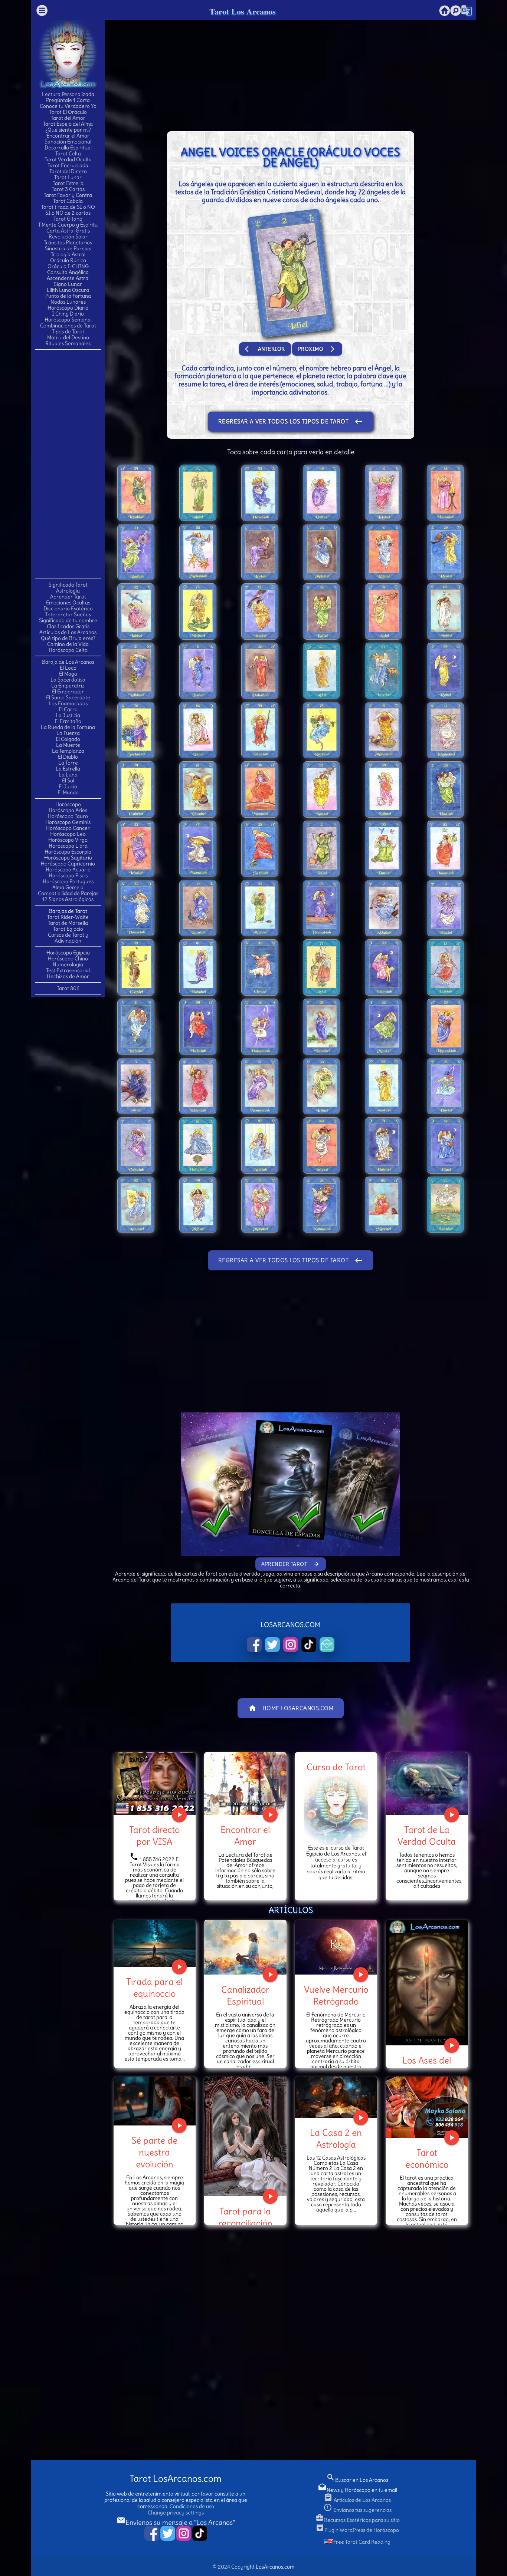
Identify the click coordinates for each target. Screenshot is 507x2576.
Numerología (68, 964)
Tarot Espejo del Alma (68, 124)
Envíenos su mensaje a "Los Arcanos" (176, 2522)
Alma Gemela (68, 887)
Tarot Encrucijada (68, 165)
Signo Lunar (68, 284)
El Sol (68, 781)
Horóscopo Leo (68, 834)
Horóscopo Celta (68, 650)
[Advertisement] (68, 464)
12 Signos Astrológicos (68, 899)
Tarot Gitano (68, 219)
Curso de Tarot (336, 1767)
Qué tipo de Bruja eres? (68, 638)
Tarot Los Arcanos (243, 11)
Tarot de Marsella (68, 923)
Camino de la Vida (68, 644)
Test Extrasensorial (68, 970)
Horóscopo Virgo (68, 840)
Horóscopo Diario (68, 308)
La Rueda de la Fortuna (68, 727)
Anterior (265, 349)
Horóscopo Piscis (68, 875)
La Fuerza (68, 733)
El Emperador (68, 692)
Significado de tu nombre (68, 620)
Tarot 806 (68, 988)
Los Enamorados (68, 703)
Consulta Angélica (68, 272)
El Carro (68, 709)
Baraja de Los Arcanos (68, 662)
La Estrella (68, 769)
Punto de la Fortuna (68, 296)
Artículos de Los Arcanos (68, 632)
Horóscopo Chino (68, 959)
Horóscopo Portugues (68, 881)
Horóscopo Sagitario (68, 858)
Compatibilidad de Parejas (68, 893)
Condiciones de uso (192, 2506)
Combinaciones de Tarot (68, 326)
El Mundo (68, 792)
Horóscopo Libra (68, 846)
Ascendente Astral (68, 278)
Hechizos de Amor (68, 976)
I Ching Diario (68, 314)
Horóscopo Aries (68, 810)
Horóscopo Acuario (68, 870)
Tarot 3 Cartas (68, 189)
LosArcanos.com (275, 2567)
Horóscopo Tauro (68, 816)
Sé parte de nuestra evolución (154, 2152)
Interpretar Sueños (68, 614)
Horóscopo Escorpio (68, 852)
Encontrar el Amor (68, 136)
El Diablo (68, 757)
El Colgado (68, 739)
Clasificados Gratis (68, 626)
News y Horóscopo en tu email (357, 2490)
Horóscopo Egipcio (68, 953)
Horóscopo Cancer (68, 828)
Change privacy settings (176, 2513)
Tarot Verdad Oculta (68, 159)
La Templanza (68, 751)
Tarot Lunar (68, 177)
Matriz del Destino (68, 337)
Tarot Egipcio (68, 929)
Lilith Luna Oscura (68, 290)
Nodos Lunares (68, 302)
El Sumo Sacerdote (68, 697)
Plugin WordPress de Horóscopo (357, 2530)
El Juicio (68, 786)
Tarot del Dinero (68, 171)
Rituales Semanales (68, 343)
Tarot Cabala (68, 201)
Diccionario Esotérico (68, 608)
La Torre (68, 763)
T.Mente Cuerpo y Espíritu (68, 225)
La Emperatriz (68, 686)
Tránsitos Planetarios (68, 243)
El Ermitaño (68, 721)
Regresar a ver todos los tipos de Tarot (291, 422)
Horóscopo (68, 804)
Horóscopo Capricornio (68, 864)
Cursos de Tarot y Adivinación (68, 938)
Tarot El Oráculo (68, 112)
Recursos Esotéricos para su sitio (357, 2520)
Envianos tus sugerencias (357, 2510)
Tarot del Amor (68, 118)
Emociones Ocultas (68, 603)
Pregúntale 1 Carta (68, 100)
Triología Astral (68, 254)
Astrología (68, 591)
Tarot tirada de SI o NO (68, 207)
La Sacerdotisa (68, 680)
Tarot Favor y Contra (68, 195)
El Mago (68, 674)
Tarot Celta (68, 154)
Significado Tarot (68, 585)
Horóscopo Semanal (68, 320)
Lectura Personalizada (68, 94)
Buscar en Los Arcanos (357, 2480)
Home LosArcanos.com (291, 1708)
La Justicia (68, 715)
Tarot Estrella (68, 183)
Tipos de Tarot (68, 332)
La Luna (68, 775)
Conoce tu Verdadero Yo (68, 106)
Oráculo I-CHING (68, 266)
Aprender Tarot (68, 597)
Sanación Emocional (68, 142)
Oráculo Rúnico (68, 260)
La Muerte (68, 745)
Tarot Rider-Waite (68, 917)
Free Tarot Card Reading (362, 2542)
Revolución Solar (68, 237)
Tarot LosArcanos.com (176, 2479)
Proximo (317, 349)
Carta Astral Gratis (68, 231)
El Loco (68, 668)
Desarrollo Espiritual (68, 148)
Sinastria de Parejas (68, 248)
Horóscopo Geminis (68, 822)
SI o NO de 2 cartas (68, 213)
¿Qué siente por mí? (68, 130)
